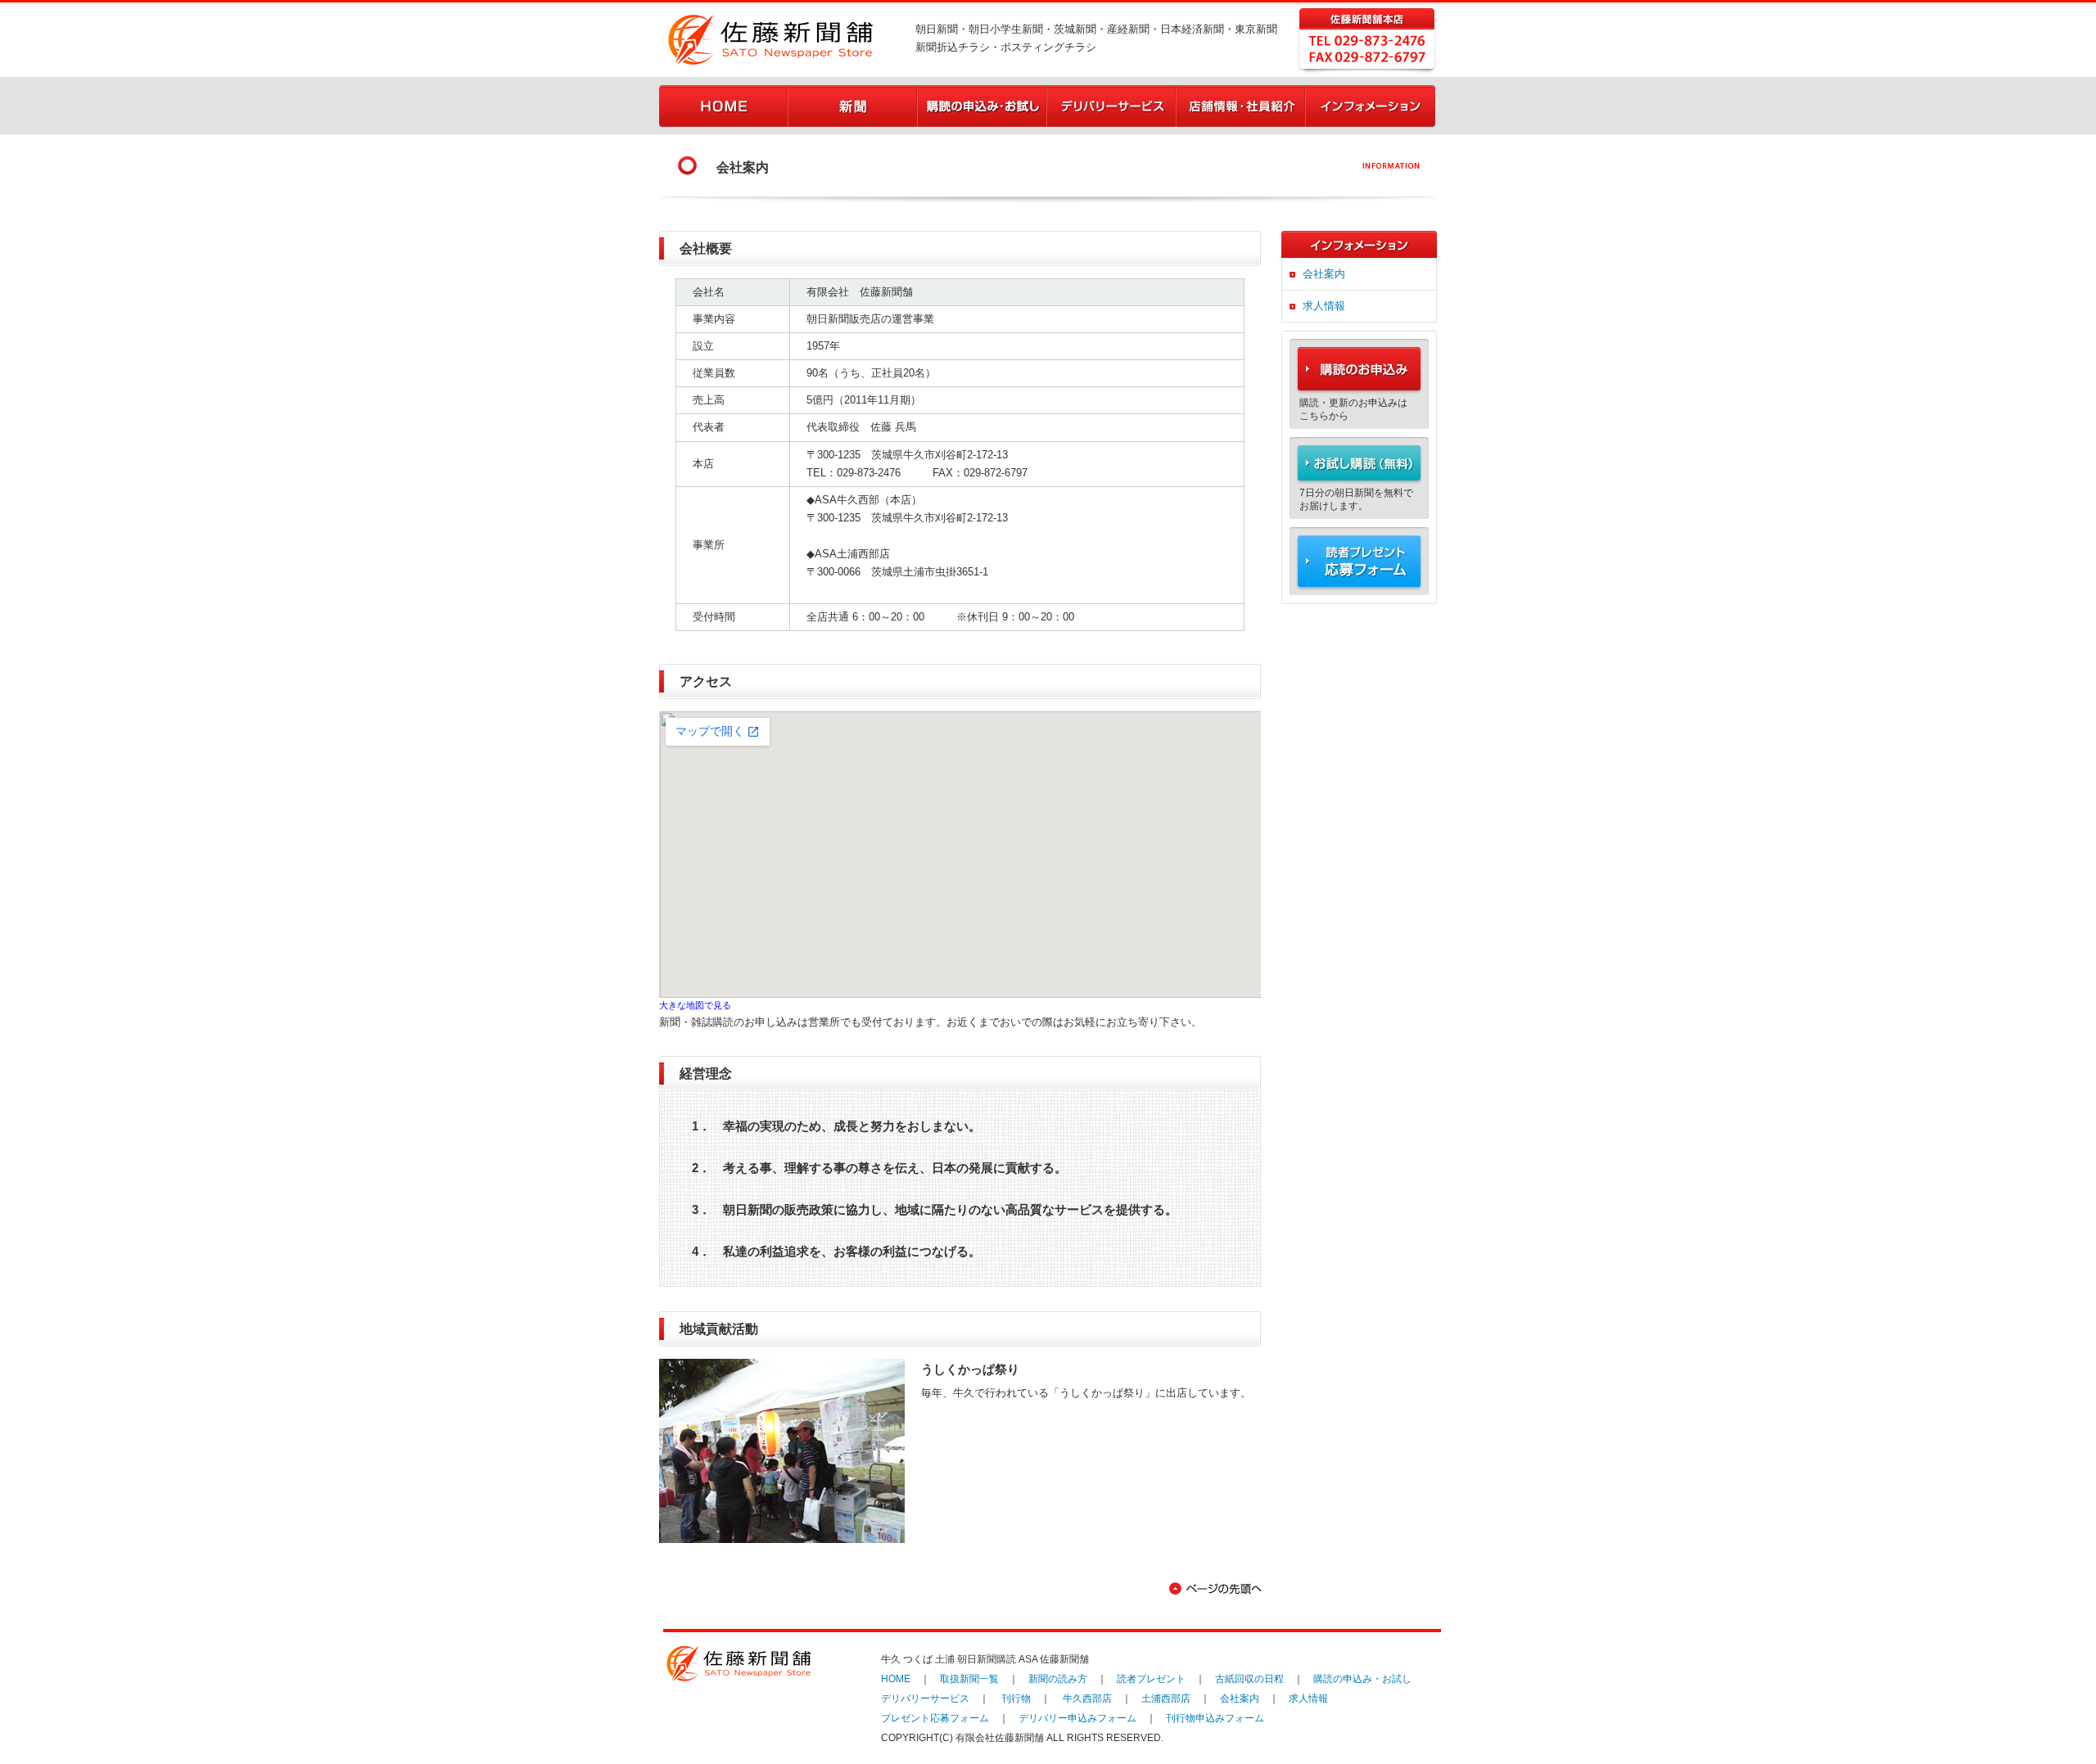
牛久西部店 (1087, 1699)
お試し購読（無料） (1359, 461)
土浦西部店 (1166, 1699)
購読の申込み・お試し (982, 106)
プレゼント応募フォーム (935, 1718)
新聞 (853, 106)
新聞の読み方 (1058, 1679)
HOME (724, 106)
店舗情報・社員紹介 (1241, 106)
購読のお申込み (1359, 363)
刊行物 (1016, 1699)
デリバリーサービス (1112, 106)
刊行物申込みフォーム (1215, 1718)
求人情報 (1324, 306)
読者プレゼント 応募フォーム (1359, 566)
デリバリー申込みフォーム (1077, 1718)
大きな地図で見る (695, 1005)
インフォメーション (1371, 106)
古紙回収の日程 (1249, 1679)
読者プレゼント (1151, 1679)
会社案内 (1324, 274)
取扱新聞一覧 (969, 1679)
